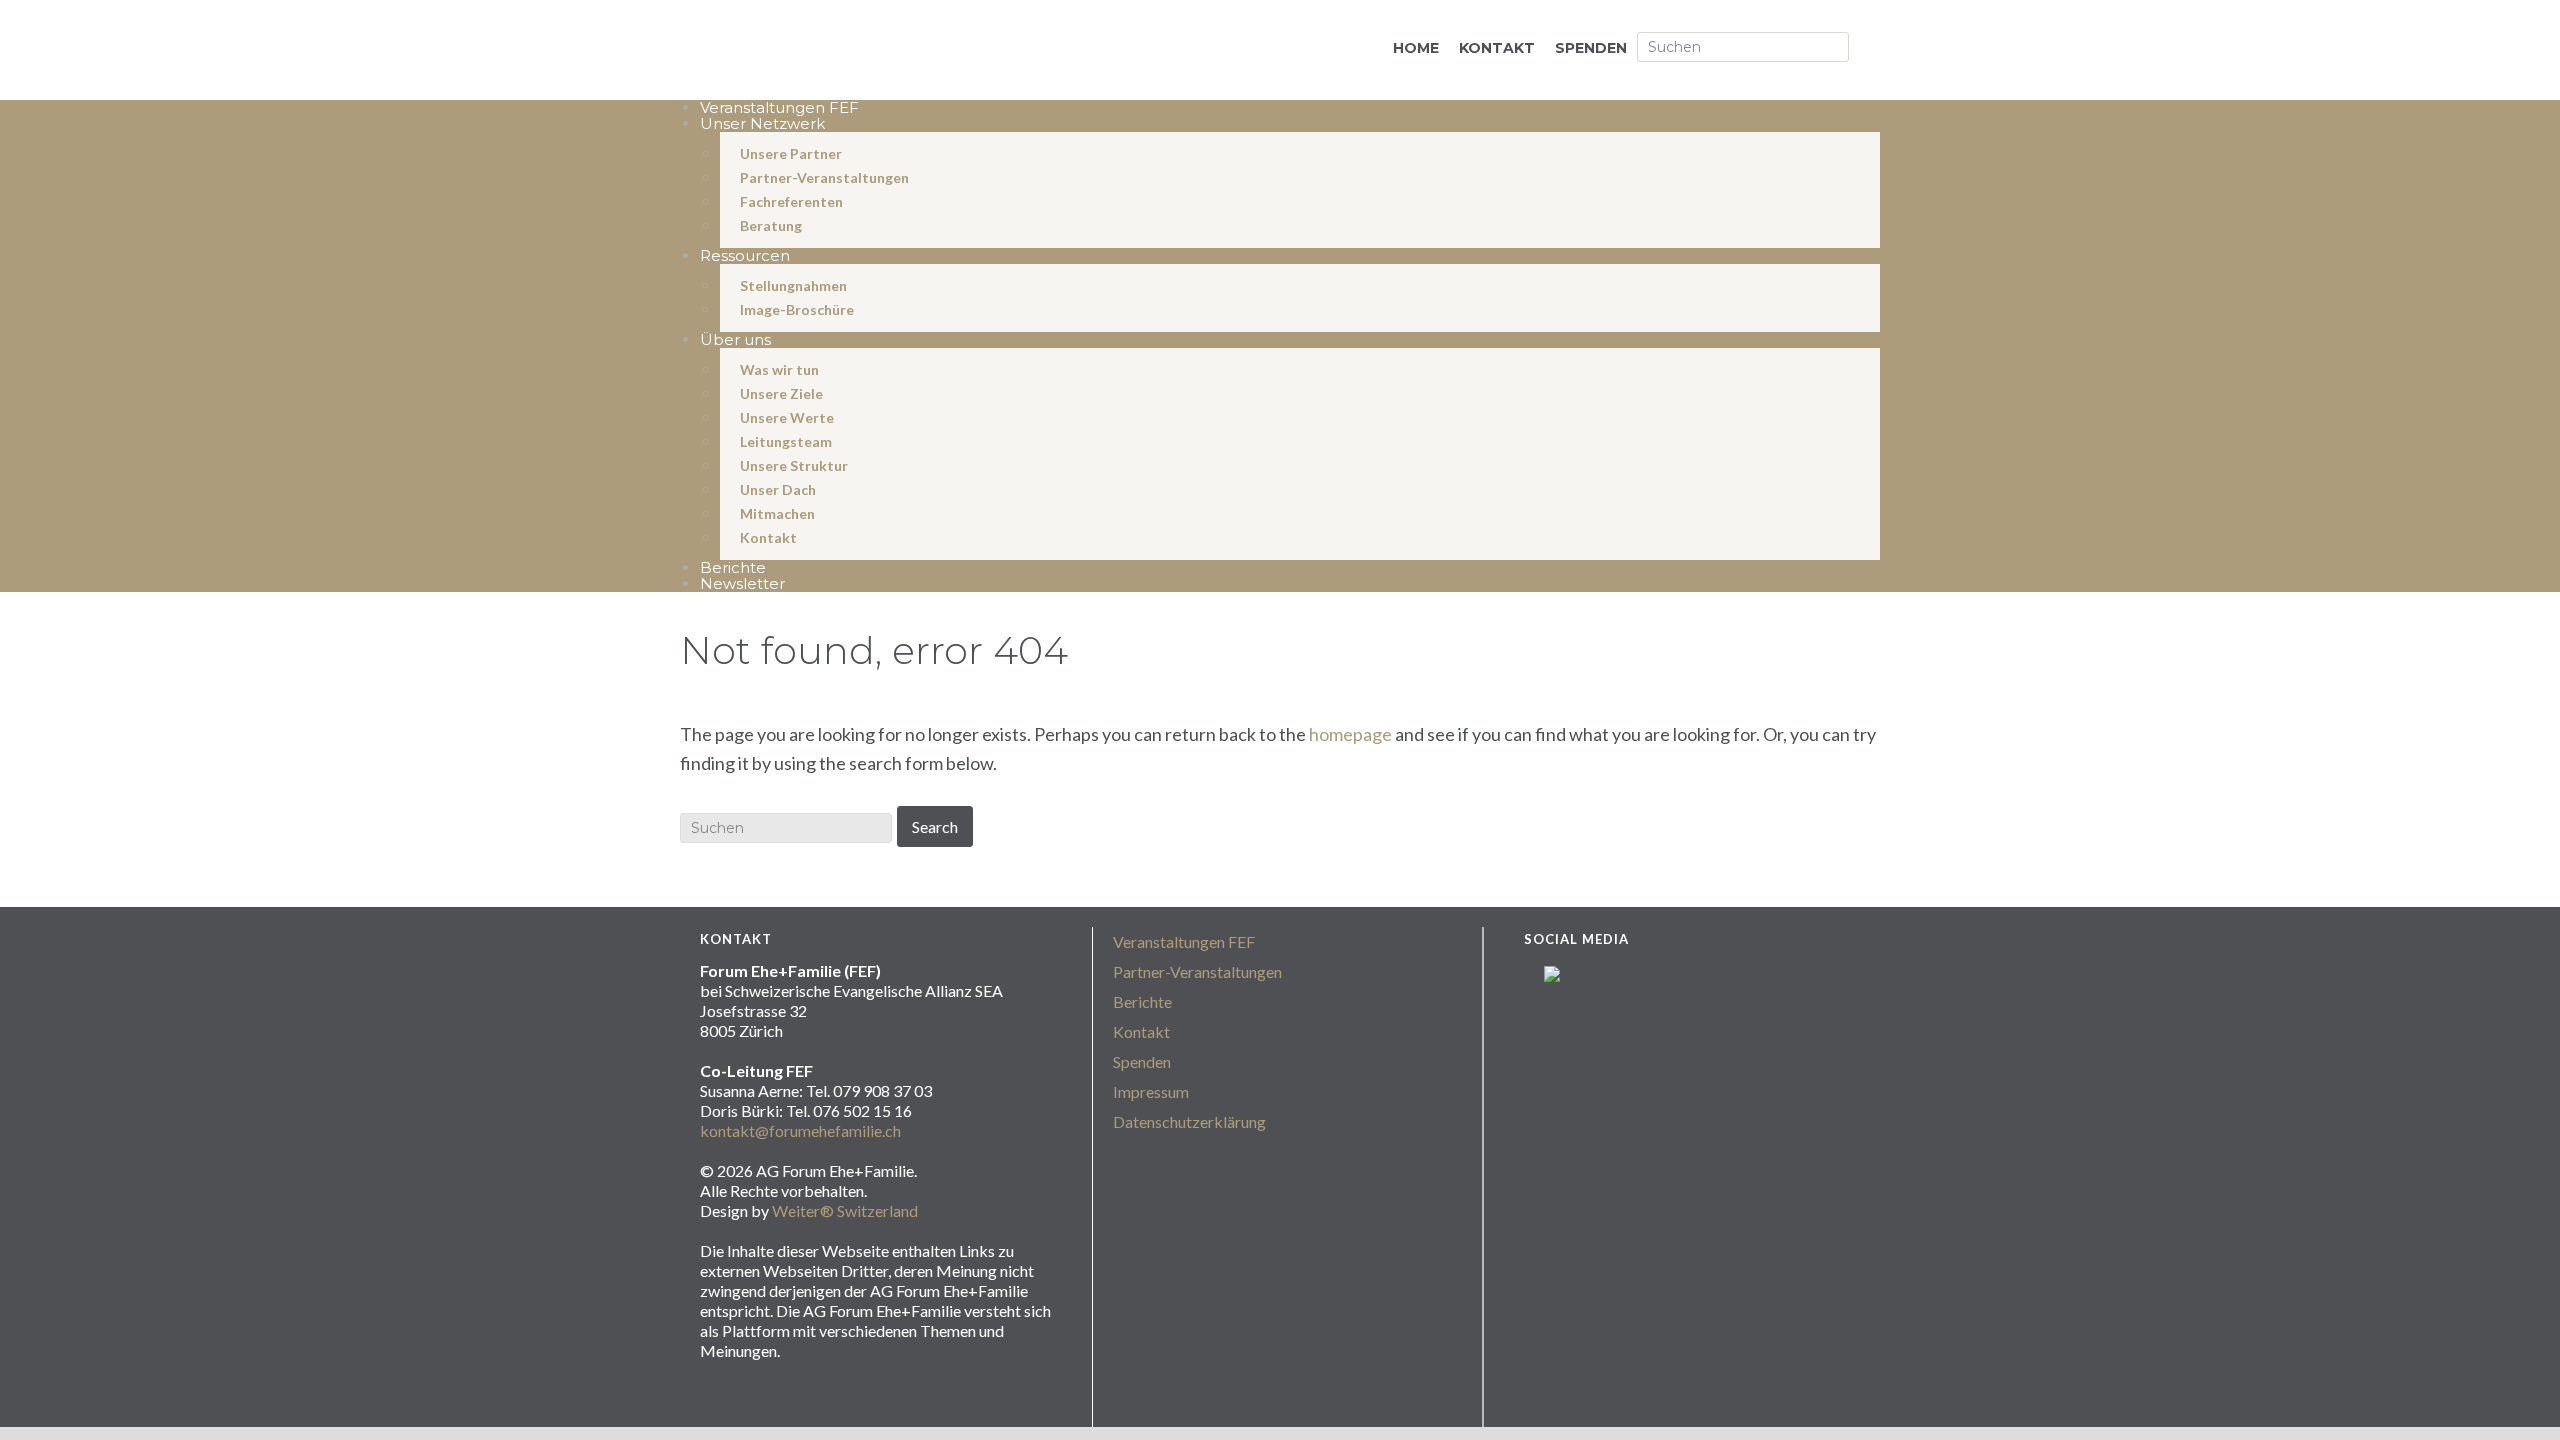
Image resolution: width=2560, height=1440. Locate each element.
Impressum (1151, 1091)
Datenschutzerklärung (1189, 1121)
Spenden (1142, 1061)
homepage (1350, 734)
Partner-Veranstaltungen (1197, 971)
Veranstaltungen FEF (1184, 941)
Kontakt (1141, 1031)
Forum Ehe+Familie (910, 52)
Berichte (1142, 1001)
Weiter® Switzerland (845, 1210)
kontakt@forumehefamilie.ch (800, 1130)
